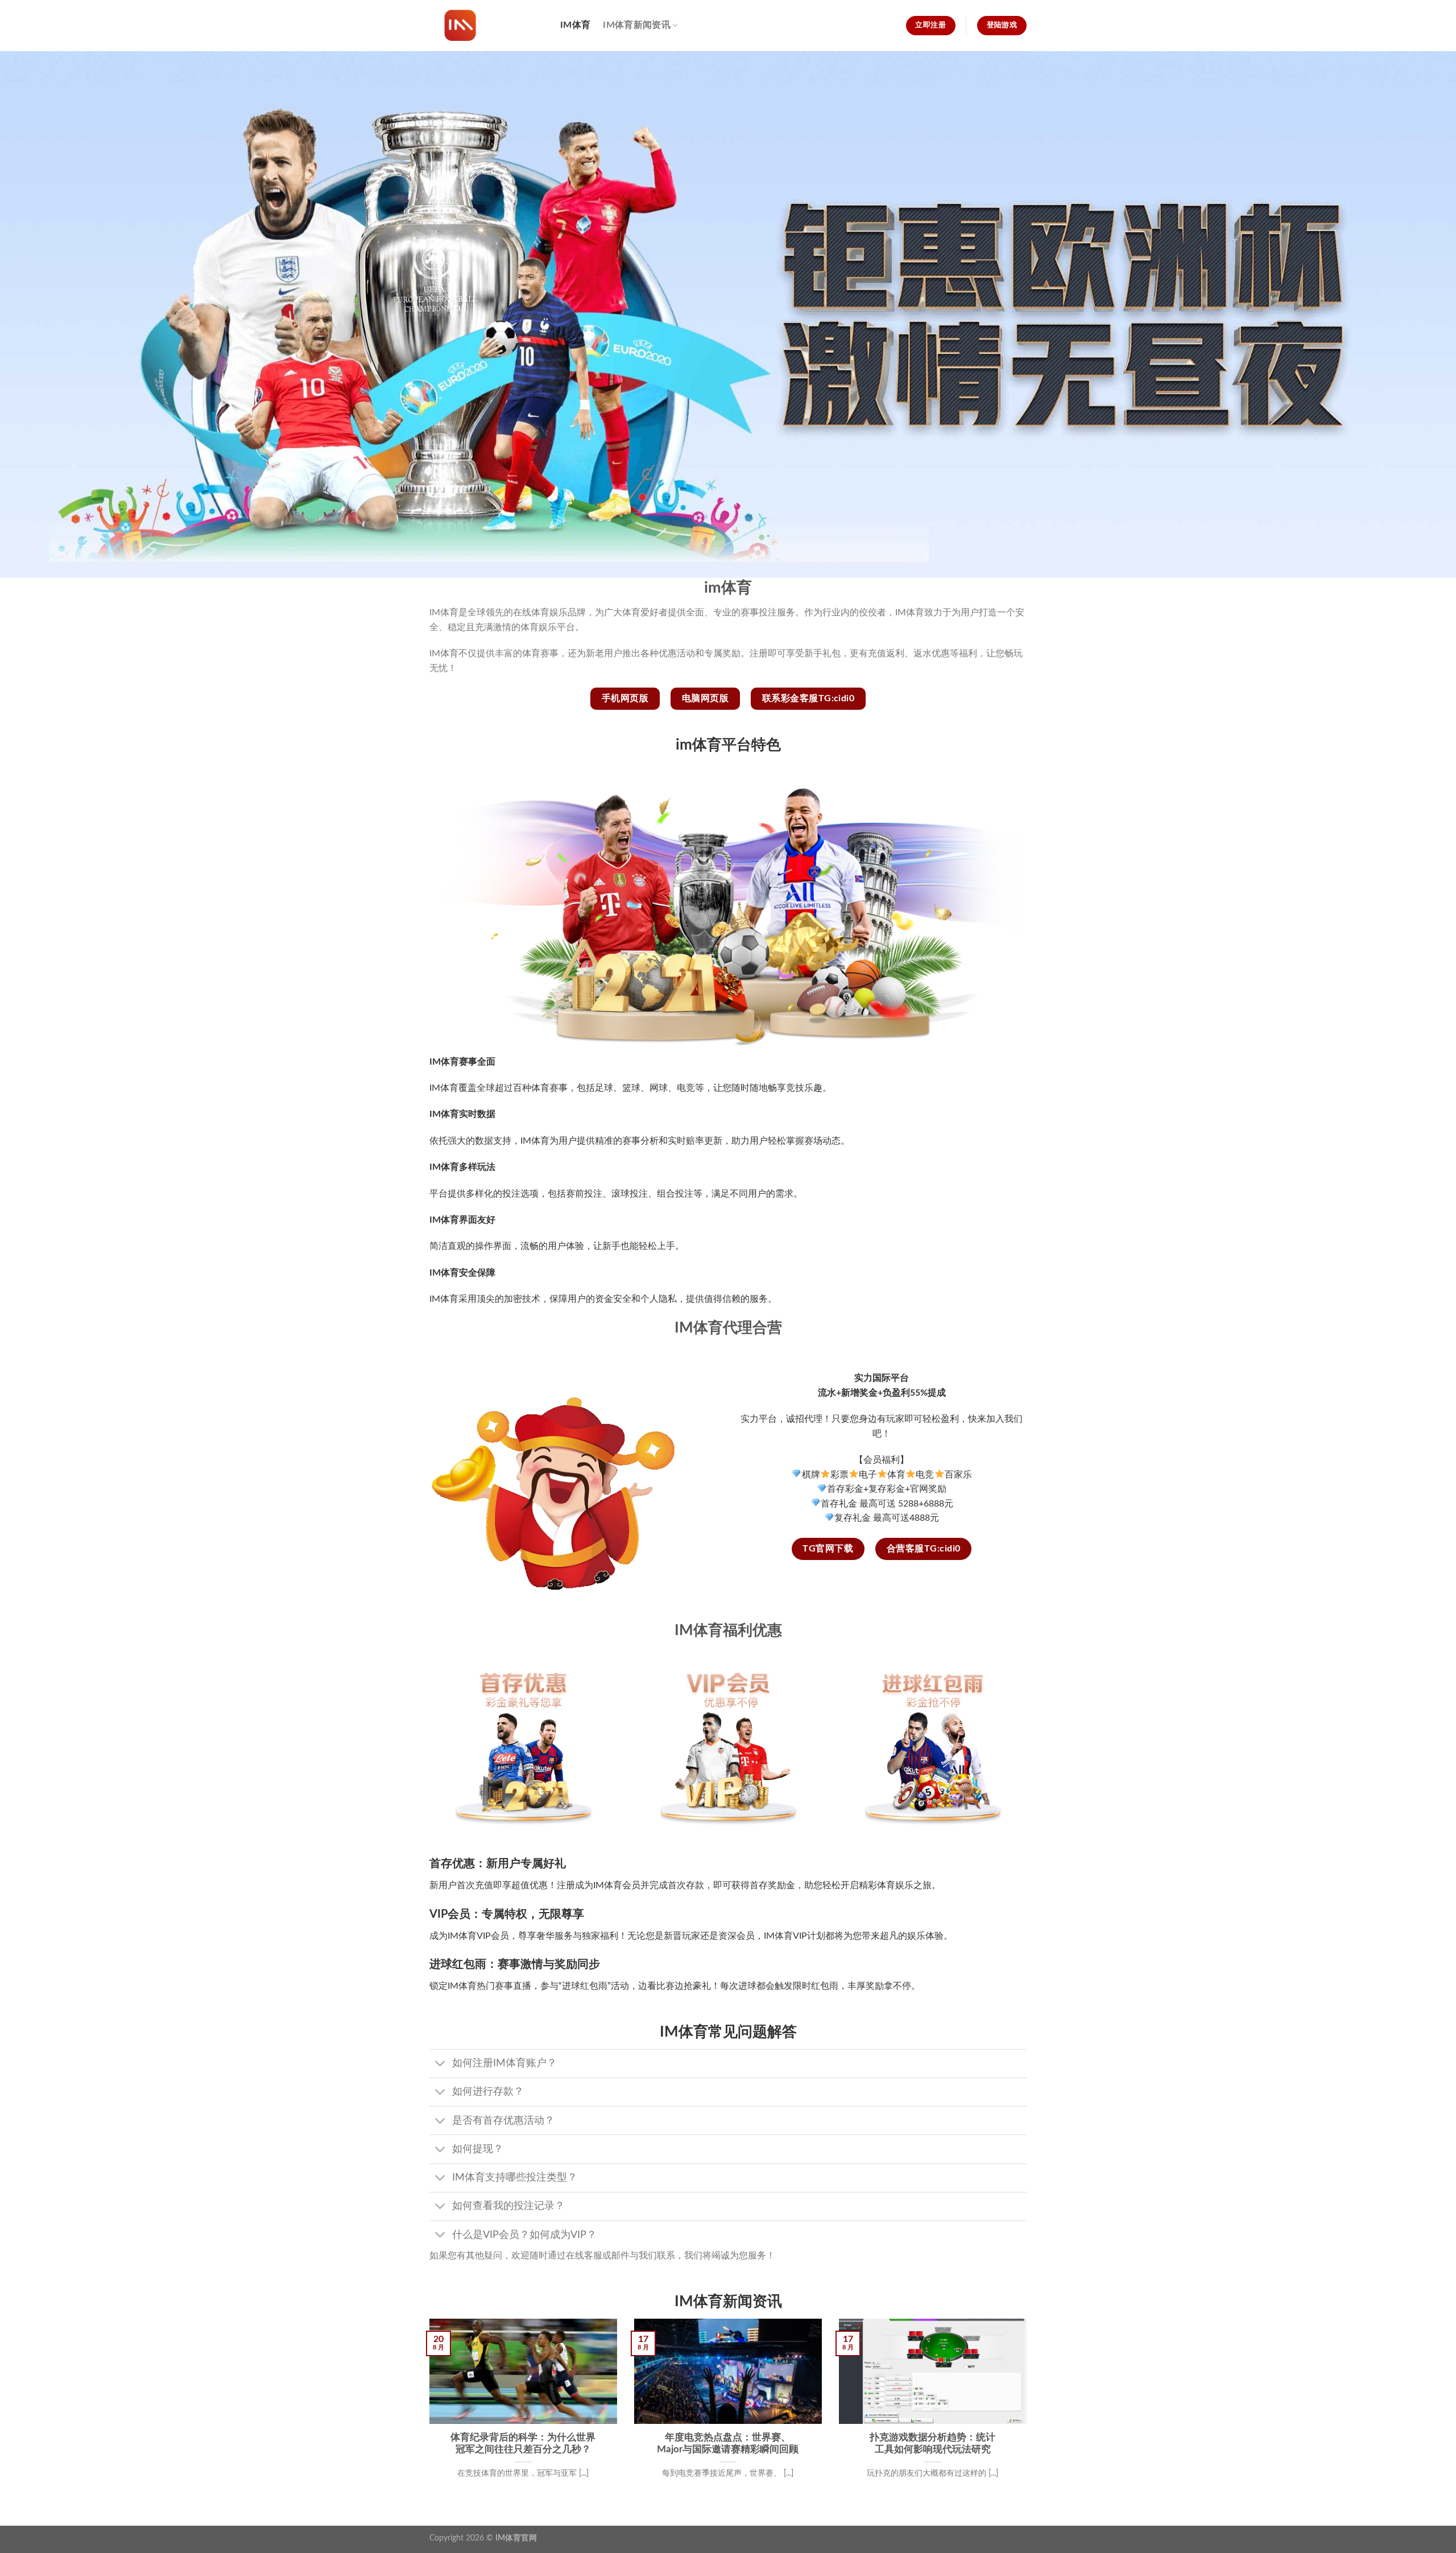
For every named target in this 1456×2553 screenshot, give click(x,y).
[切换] (440, 2065)
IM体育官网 (516, 2538)
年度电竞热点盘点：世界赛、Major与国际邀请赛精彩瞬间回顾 (728, 2444)
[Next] (1029, 2413)
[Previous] (427, 2413)
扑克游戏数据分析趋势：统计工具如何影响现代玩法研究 (932, 2444)
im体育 (575, 25)
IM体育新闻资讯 (637, 25)
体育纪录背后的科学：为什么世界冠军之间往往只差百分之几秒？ (523, 2444)
